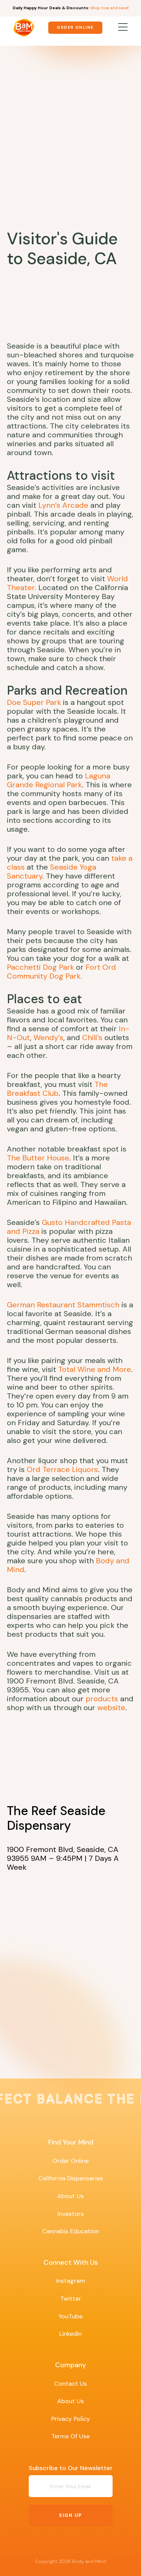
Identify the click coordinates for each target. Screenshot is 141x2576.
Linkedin (70, 2334)
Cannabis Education (70, 2231)
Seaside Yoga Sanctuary (52, 871)
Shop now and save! (110, 8)
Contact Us (70, 2384)
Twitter (71, 2299)
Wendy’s (48, 1038)
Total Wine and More (95, 1369)
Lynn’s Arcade (63, 505)
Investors (71, 2214)
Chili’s (92, 1038)
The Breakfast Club (57, 1089)
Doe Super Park (34, 702)
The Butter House (38, 1158)
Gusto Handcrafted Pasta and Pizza (69, 1227)
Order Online (75, 27)
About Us (70, 2196)
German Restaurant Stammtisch (63, 1305)
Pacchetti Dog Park (40, 967)
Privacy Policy (71, 2419)
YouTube (70, 2316)
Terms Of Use (70, 2436)
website (111, 1708)
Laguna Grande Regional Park (59, 780)
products (102, 1699)
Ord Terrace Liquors (62, 1469)
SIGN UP (70, 2515)
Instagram (71, 2281)
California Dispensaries (71, 2178)
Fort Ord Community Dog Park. (61, 972)
